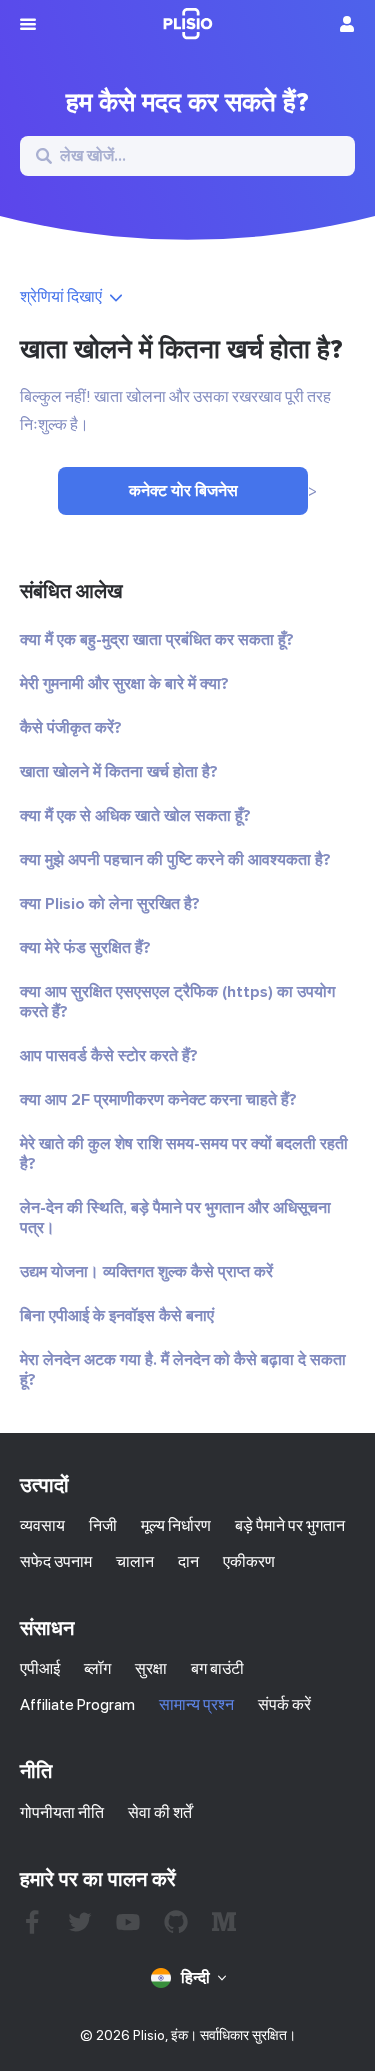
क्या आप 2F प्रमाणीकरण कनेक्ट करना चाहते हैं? (158, 1100)
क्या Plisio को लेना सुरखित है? (110, 904)
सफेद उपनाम (56, 1561)
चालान (135, 1561)
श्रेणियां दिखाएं (61, 296)
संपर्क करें (284, 1704)
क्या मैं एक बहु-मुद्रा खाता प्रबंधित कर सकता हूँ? (157, 640)
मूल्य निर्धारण (176, 1525)
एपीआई (40, 1668)
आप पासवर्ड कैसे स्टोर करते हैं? (109, 1056)
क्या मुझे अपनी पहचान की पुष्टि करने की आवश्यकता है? (175, 860)
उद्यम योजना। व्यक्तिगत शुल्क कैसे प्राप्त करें (146, 1272)
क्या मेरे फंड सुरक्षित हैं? (85, 948)
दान (188, 1561)
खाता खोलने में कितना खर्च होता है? (119, 772)
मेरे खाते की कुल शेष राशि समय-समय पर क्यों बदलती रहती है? (184, 1154)
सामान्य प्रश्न (196, 1704)
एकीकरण (249, 1561)
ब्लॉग (97, 1668)
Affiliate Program (77, 1704)
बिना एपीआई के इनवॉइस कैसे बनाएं (117, 1316)
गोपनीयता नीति (62, 1812)
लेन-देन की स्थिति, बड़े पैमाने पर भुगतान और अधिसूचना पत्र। (175, 1218)
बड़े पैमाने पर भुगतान (290, 1525)
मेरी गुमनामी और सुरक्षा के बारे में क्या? (124, 684)
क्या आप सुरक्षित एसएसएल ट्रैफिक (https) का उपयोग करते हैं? (177, 1002)
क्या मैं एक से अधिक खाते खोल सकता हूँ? (135, 816)
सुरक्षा (151, 1668)
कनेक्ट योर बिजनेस (183, 491)
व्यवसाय (42, 1525)
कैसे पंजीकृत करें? (71, 728)
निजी (103, 1525)
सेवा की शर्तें (160, 1812)
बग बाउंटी (217, 1668)
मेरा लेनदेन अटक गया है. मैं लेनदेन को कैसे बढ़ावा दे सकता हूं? (183, 1370)
